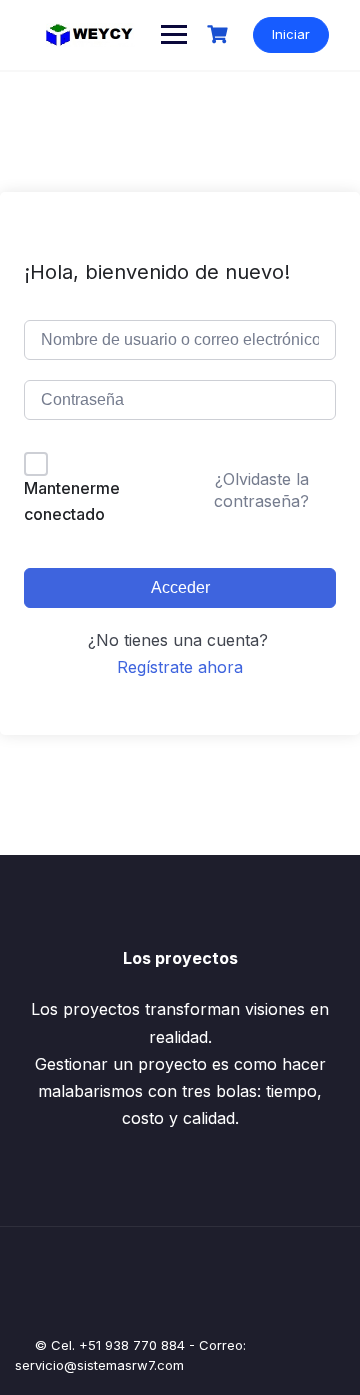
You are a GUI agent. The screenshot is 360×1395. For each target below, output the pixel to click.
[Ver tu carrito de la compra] (220, 34)
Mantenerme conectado (72, 501)
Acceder (180, 587)
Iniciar (291, 34)
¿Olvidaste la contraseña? (261, 490)
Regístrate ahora (180, 667)
